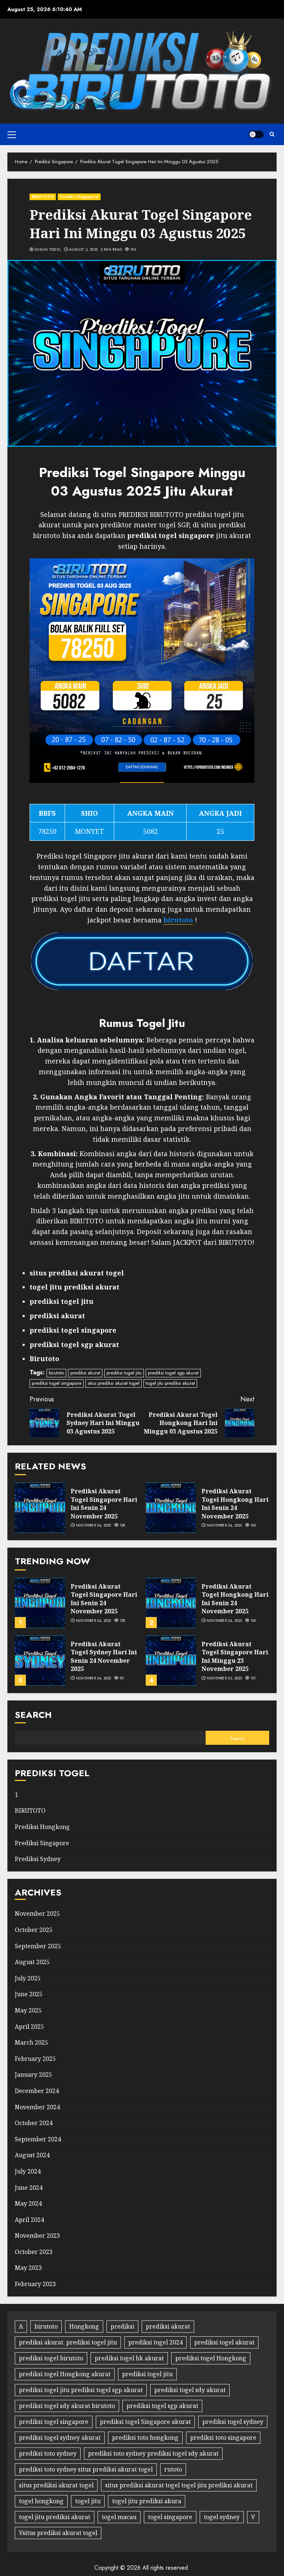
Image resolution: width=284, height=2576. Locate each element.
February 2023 (35, 2284)
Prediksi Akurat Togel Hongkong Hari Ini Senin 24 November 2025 (235, 1503)
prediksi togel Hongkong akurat (65, 2374)
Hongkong (84, 2326)
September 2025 (38, 1946)
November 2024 (37, 2107)
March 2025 (31, 2042)
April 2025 (29, 2027)
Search (33, 1715)
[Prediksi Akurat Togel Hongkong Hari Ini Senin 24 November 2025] (171, 1508)
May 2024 (28, 2203)
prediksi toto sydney (48, 2453)
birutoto (56, 1373)
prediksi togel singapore (57, 1383)
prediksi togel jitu (124, 1373)
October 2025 (34, 1930)
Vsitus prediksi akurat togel (58, 2533)
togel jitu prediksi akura (147, 2501)
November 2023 (37, 2236)
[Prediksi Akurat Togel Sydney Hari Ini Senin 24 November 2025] (40, 1661)
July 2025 (28, 1978)
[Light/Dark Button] (256, 134)
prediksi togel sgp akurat (173, 1373)
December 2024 (37, 2091)
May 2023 (28, 2268)
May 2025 (28, 2010)
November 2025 (37, 1914)
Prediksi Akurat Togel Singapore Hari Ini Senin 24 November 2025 (104, 1503)
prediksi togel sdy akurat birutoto (67, 2406)
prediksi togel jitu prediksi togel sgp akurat (81, 2390)
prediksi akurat (85, 1373)
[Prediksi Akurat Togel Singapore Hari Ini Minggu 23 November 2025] (171, 1661)
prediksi (122, 2326)
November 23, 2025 (224, 1678)
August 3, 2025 (83, 250)
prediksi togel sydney (233, 2422)
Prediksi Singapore (79, 197)
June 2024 (29, 2188)
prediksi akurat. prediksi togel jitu (68, 2342)
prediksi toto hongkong (145, 2438)
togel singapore (170, 2517)
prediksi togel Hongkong (211, 2358)
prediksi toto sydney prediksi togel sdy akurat (153, 2453)
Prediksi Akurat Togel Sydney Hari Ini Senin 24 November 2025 (104, 1656)
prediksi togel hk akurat (129, 2358)
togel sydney (222, 2517)
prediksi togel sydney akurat (60, 2438)
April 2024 (29, 2220)
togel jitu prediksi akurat (170, 1383)
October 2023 (34, 2252)
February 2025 (35, 2059)
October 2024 (34, 2123)
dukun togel (48, 250)
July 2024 (28, 2171)
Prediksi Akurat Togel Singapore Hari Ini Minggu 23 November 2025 (235, 1656)
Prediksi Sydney (38, 1859)
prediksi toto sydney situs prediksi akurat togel (86, 2469)
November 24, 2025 (94, 1525)
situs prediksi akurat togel (114, 1383)
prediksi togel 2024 (155, 2342)
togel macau (119, 2517)
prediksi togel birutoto (51, 2358)
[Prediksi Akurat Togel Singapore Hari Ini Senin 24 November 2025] (40, 1508)
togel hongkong (41, 2501)
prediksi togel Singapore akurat (145, 2422)
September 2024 (38, 2139)
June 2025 (29, 1994)
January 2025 (33, 2075)
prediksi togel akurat (224, 2342)
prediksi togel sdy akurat (190, 2390)
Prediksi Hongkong (42, 1827)
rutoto (173, 2469)
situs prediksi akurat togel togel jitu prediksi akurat (179, 2485)
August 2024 (32, 2155)
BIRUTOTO (43, 197)
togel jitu (88, 2501)
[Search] (272, 134)
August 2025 (32, 1962)
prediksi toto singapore (223, 2438)
